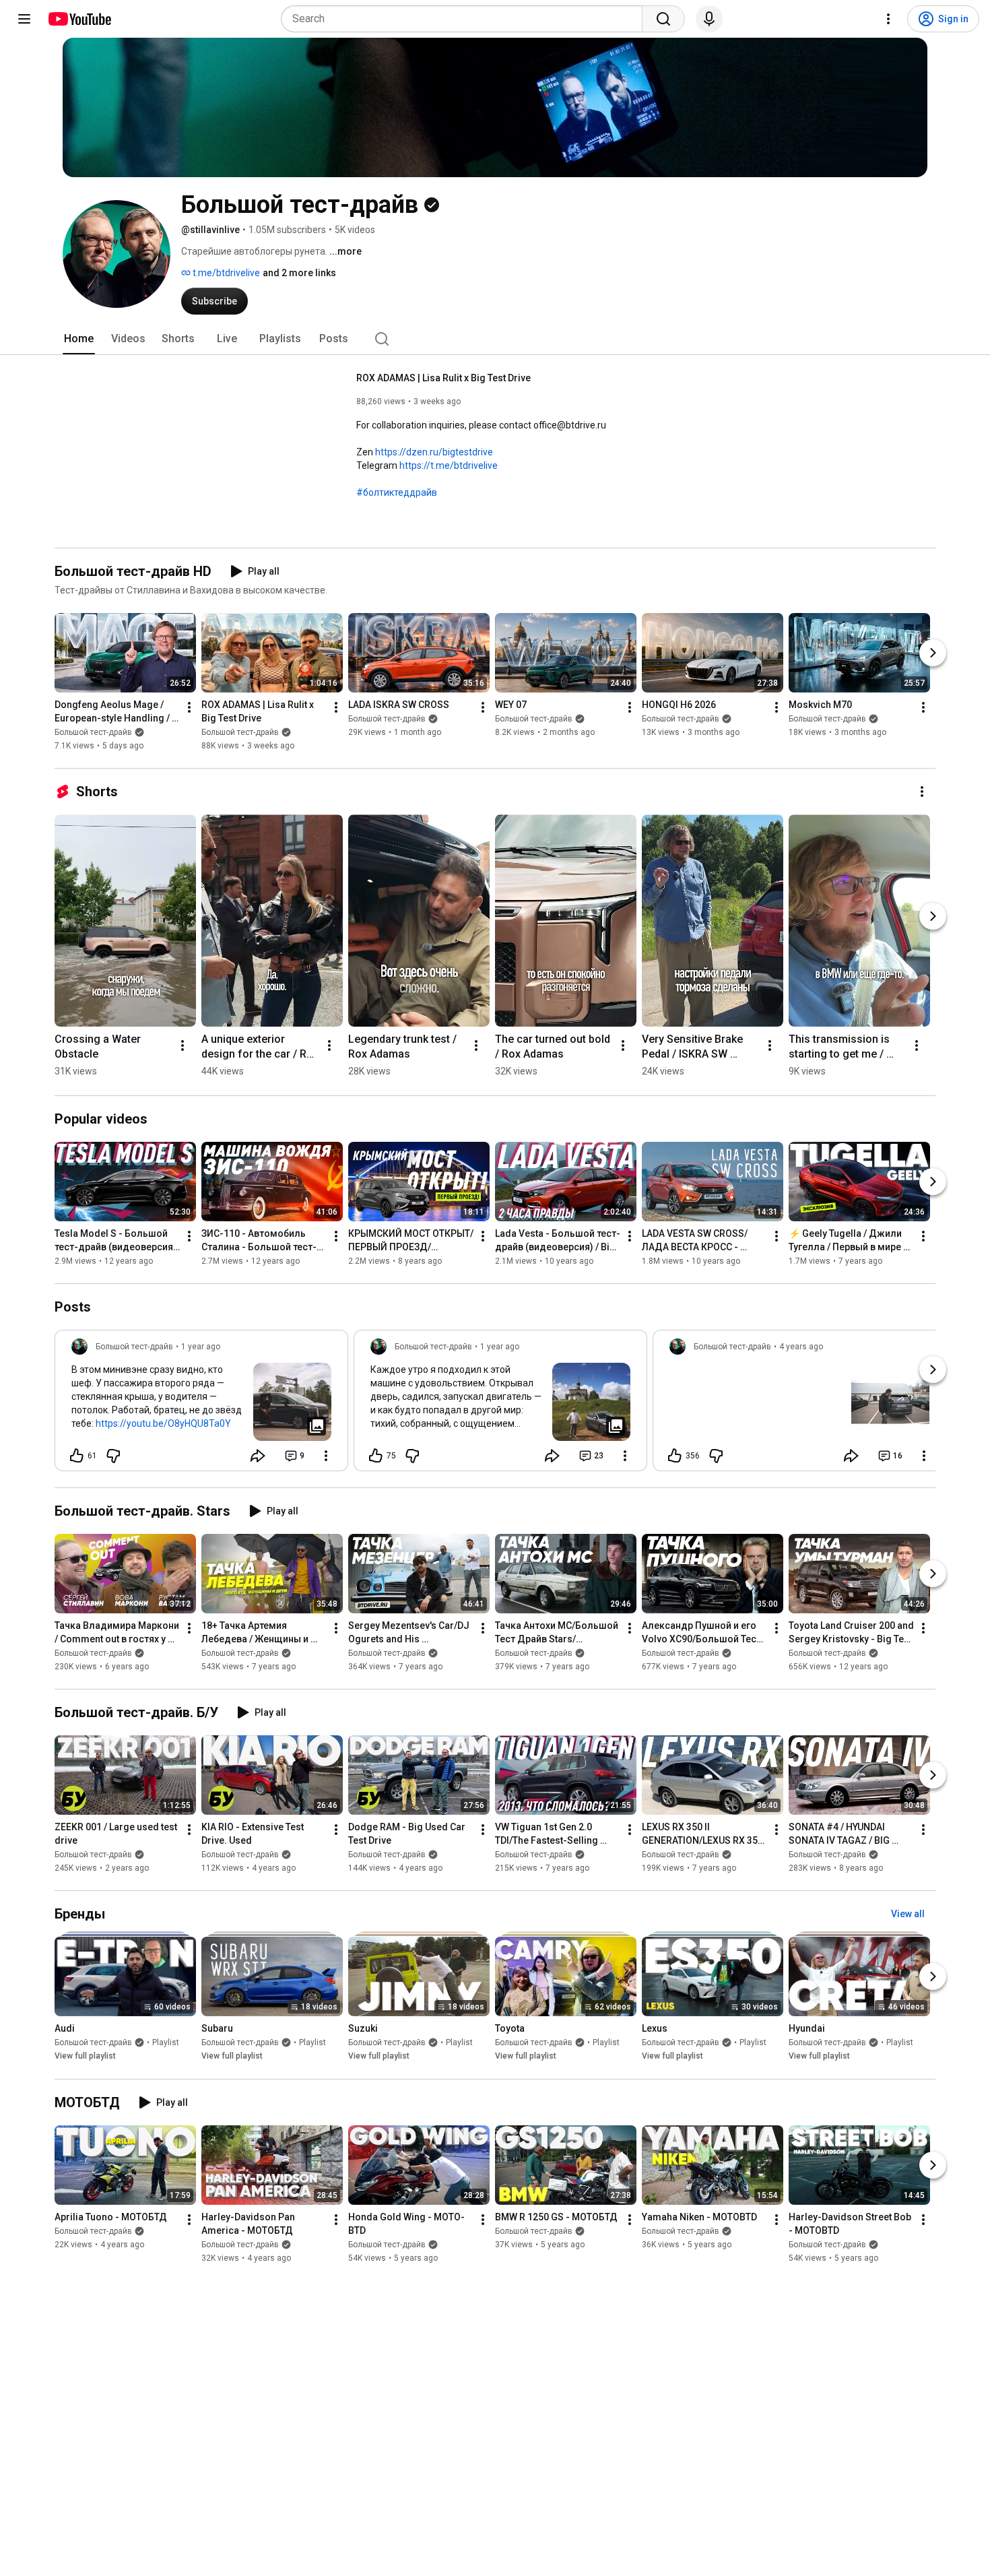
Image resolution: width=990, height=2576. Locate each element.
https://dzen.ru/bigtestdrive (434, 452)
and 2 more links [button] (299, 273)
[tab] (79, 339)
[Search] (663, 19)
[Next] (933, 653)
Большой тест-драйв (93, 732)
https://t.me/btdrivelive (449, 465)
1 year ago (201, 1347)
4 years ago (801, 1347)
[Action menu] (326, 1456)
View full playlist (85, 2057)
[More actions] (189, 707)
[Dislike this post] (113, 1456)
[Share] (258, 1456)
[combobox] (466, 19)
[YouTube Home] (79, 19)
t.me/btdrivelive (225, 273)
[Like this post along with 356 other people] (675, 1456)
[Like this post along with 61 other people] (77, 1456)
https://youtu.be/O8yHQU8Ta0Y (163, 1423)
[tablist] (495, 339)
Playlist (166, 2043)
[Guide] (24, 19)
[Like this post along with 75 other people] (376, 1456)
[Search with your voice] (709, 19)
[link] (201, 1405)
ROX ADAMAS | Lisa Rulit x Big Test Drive (443, 378)
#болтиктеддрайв (397, 492)
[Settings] (888, 19)
